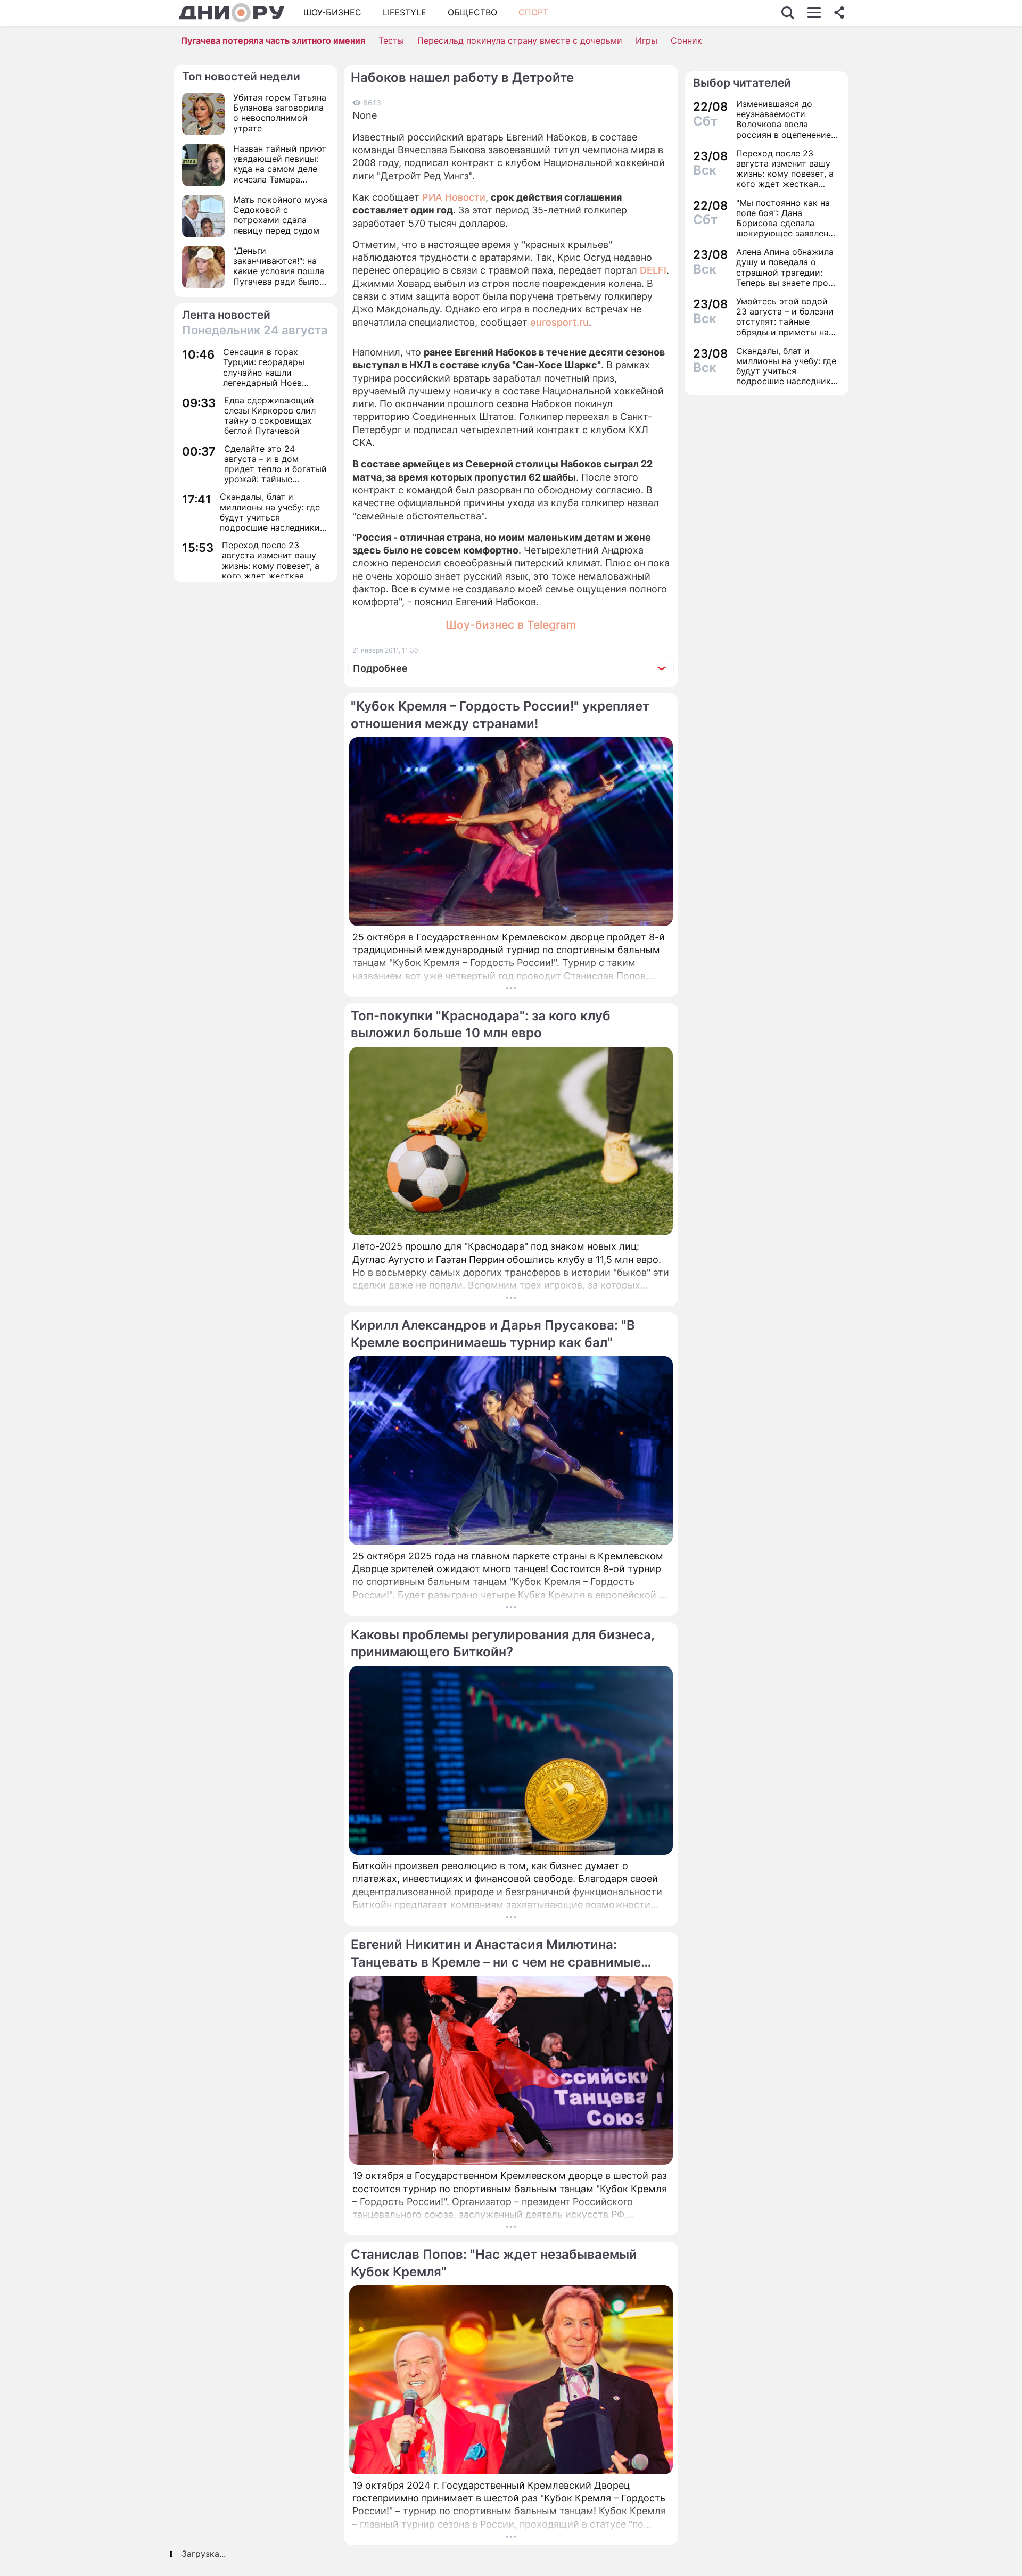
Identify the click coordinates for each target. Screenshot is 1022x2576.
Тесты (391, 40)
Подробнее (380, 668)
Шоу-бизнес (332, 12)
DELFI (653, 270)
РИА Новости (454, 197)
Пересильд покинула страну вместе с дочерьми (520, 40)
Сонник (686, 40)
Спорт (533, 12)
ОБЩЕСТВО (472, 12)
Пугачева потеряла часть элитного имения (273, 40)
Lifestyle (405, 12)
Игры (646, 40)
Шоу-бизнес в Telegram (511, 625)
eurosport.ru (559, 322)
